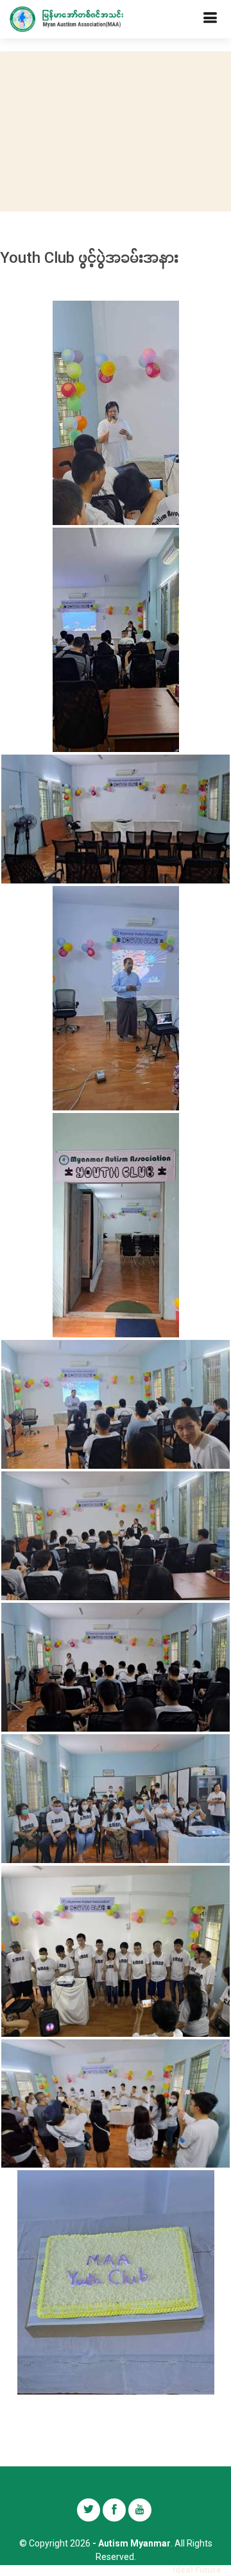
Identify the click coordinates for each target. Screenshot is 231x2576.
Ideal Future (197, 2570)
